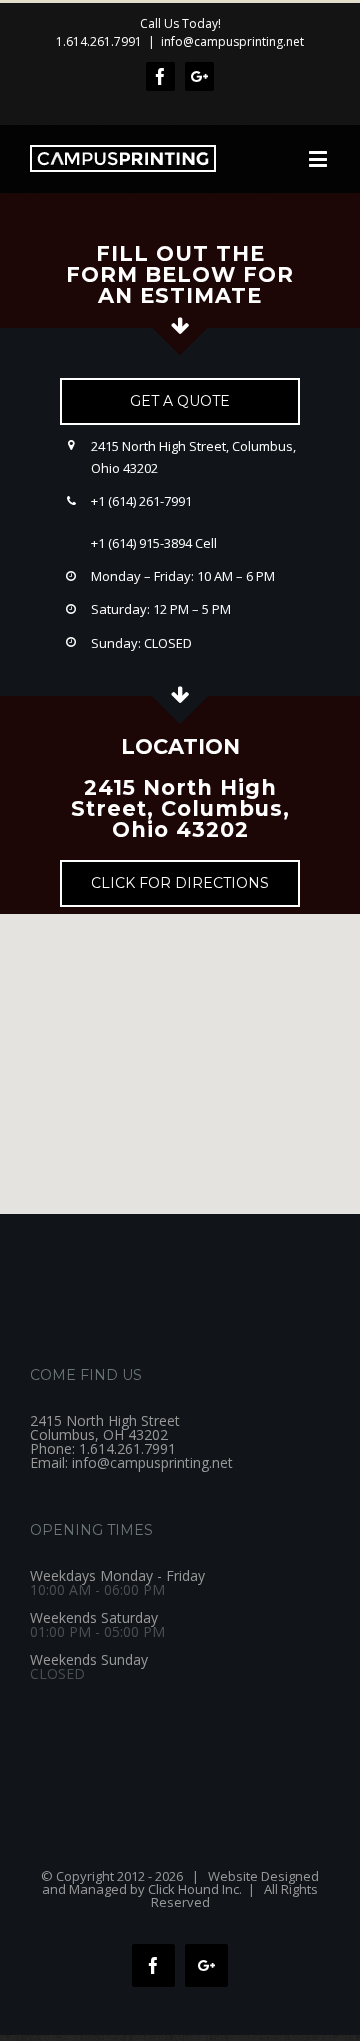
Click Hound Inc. (195, 1889)
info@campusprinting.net (232, 41)
